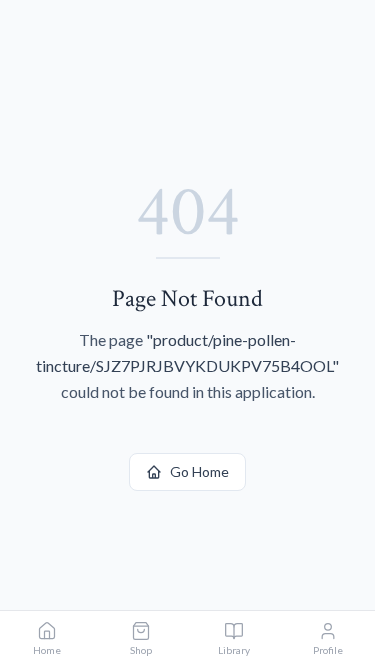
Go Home (199, 471)
